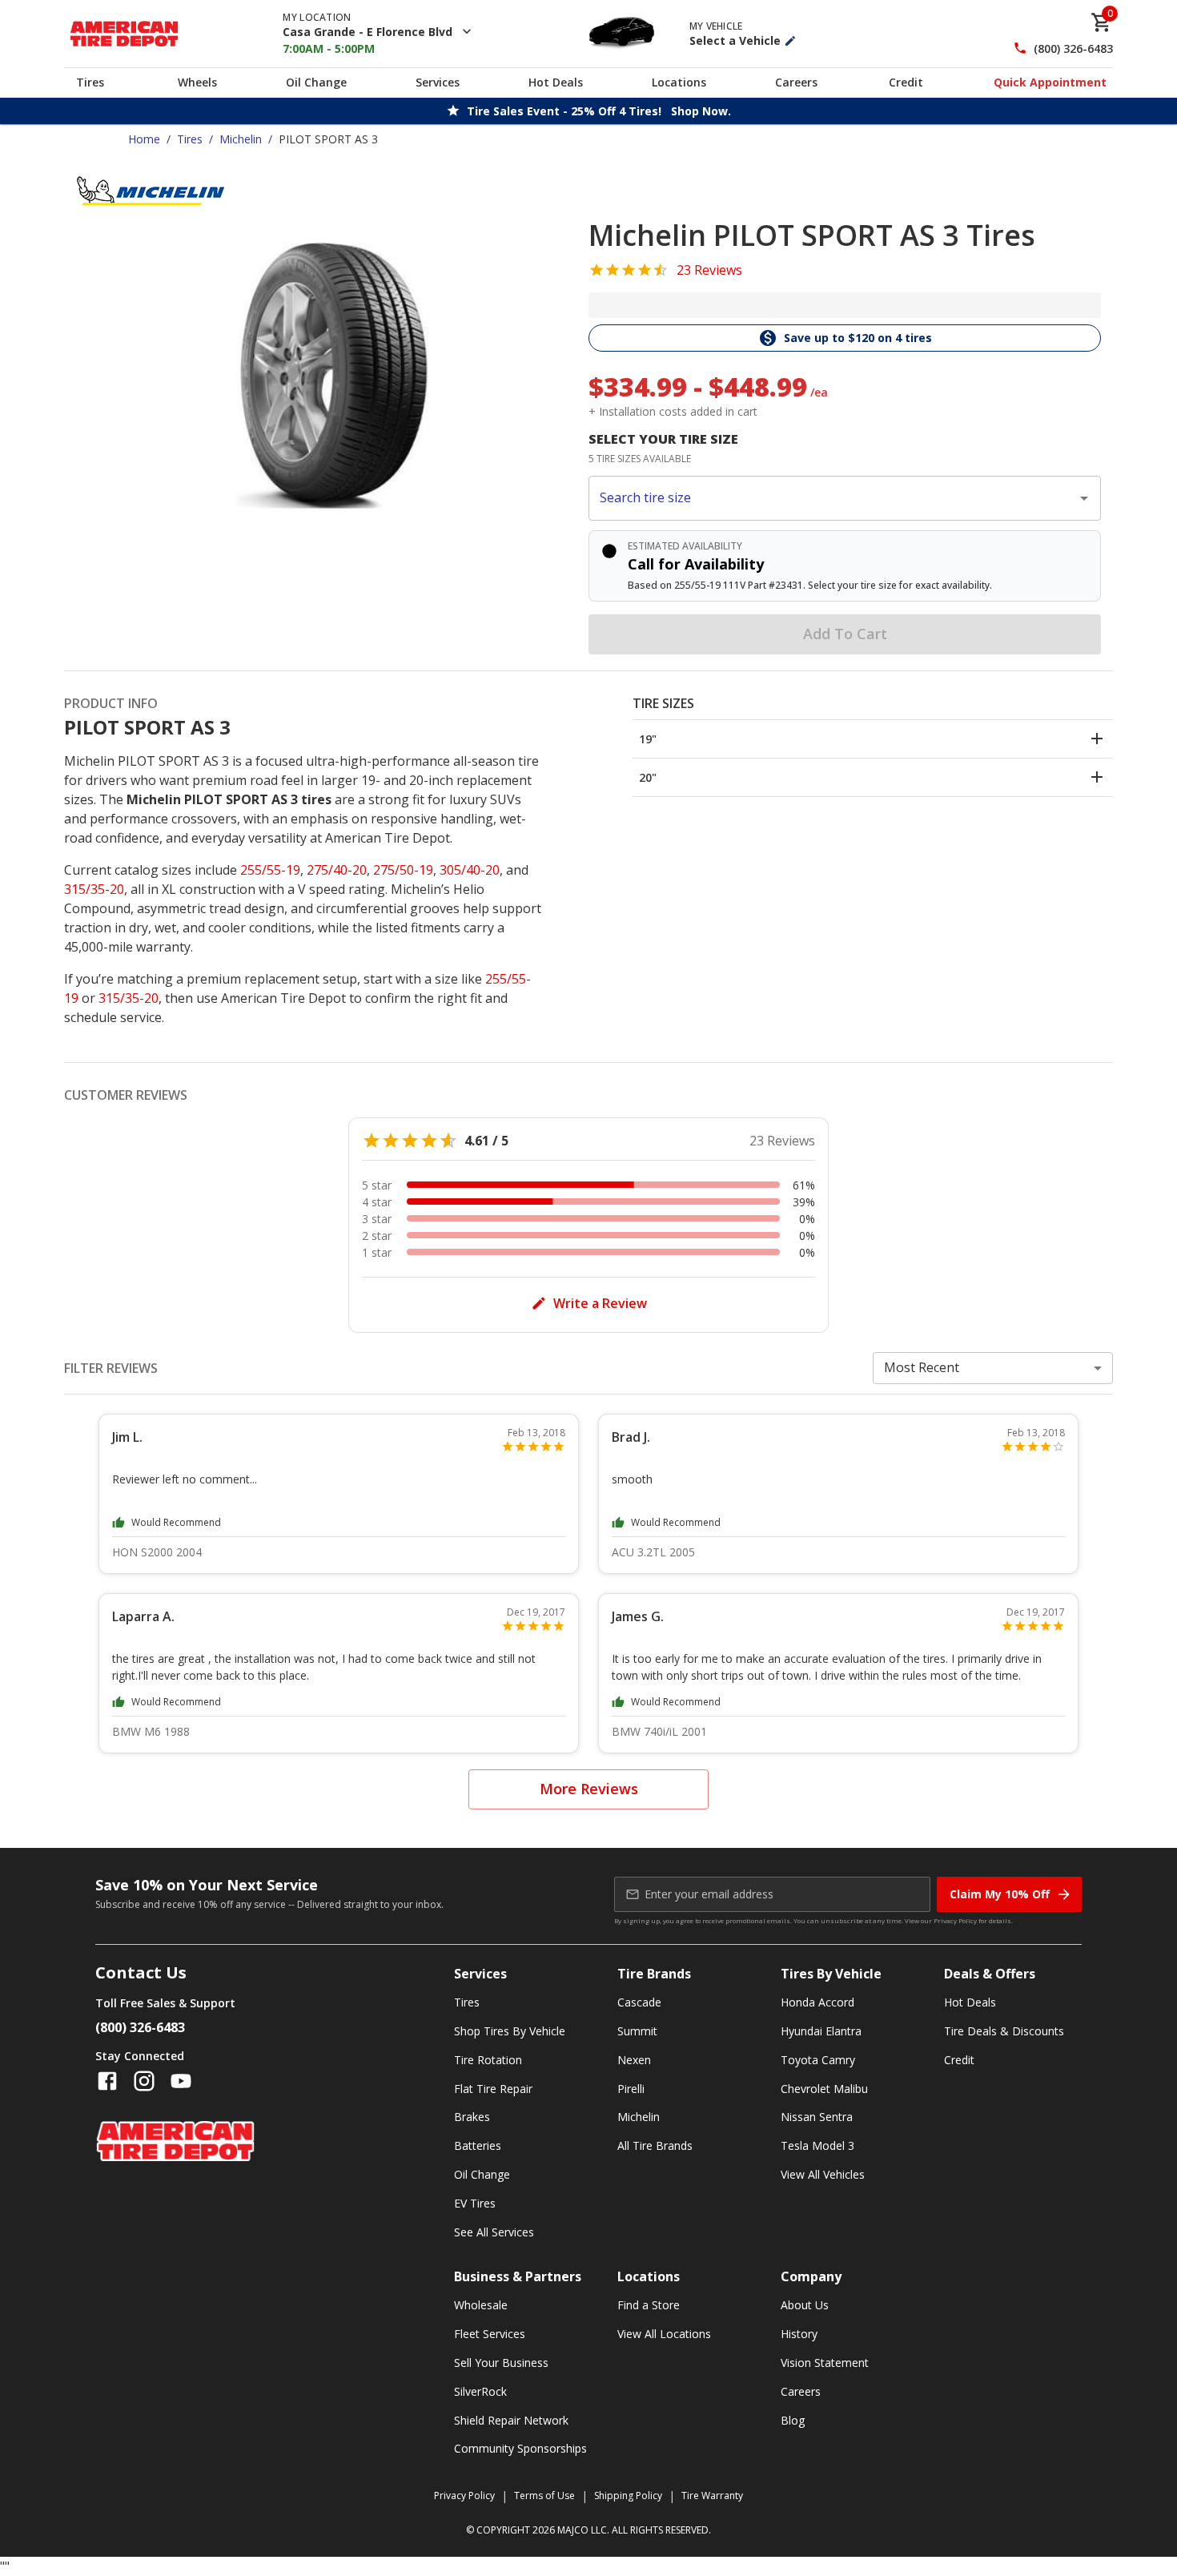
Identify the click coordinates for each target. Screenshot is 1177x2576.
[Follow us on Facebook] (107, 2081)
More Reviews (589, 1789)
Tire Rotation (488, 2060)
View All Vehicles (823, 2174)
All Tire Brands (655, 2145)
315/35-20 (94, 889)
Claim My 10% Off (1000, 1894)
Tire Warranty (712, 2495)
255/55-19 (270, 870)
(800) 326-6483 (1073, 48)
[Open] (1084, 498)
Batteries (478, 2145)
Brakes (472, 2117)
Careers (796, 82)
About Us (805, 2305)
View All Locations (664, 2334)
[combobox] (833, 498)
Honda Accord (817, 2002)
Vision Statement (825, 2363)
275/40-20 (337, 870)
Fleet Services (490, 2334)
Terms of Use (544, 2495)
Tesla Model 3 (817, 2145)
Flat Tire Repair (493, 2089)
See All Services (494, 2232)
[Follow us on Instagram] (144, 2081)
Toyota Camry (818, 2060)
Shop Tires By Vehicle (510, 2031)
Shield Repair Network (511, 2420)
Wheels (197, 82)
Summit (637, 2031)
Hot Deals (556, 82)
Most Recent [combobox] (922, 1367)
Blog (793, 2420)
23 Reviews (709, 270)
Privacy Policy (955, 1920)
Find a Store (649, 2305)
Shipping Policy (628, 2495)
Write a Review (600, 1303)
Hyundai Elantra (821, 2031)
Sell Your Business (501, 2363)
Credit (906, 82)
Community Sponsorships (520, 2448)
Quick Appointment (1050, 82)
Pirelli (631, 2089)
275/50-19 (403, 870)
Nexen (634, 2060)
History (799, 2334)
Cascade (639, 2002)
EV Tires (475, 2203)
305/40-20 (470, 870)
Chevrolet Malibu (824, 2089)
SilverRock (480, 2391)
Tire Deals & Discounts (1004, 2031)
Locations (679, 82)
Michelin (241, 139)
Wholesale (481, 2305)
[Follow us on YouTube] (181, 2081)
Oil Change (316, 82)
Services (438, 82)
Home (144, 139)
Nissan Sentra (817, 2117)
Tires (90, 82)
